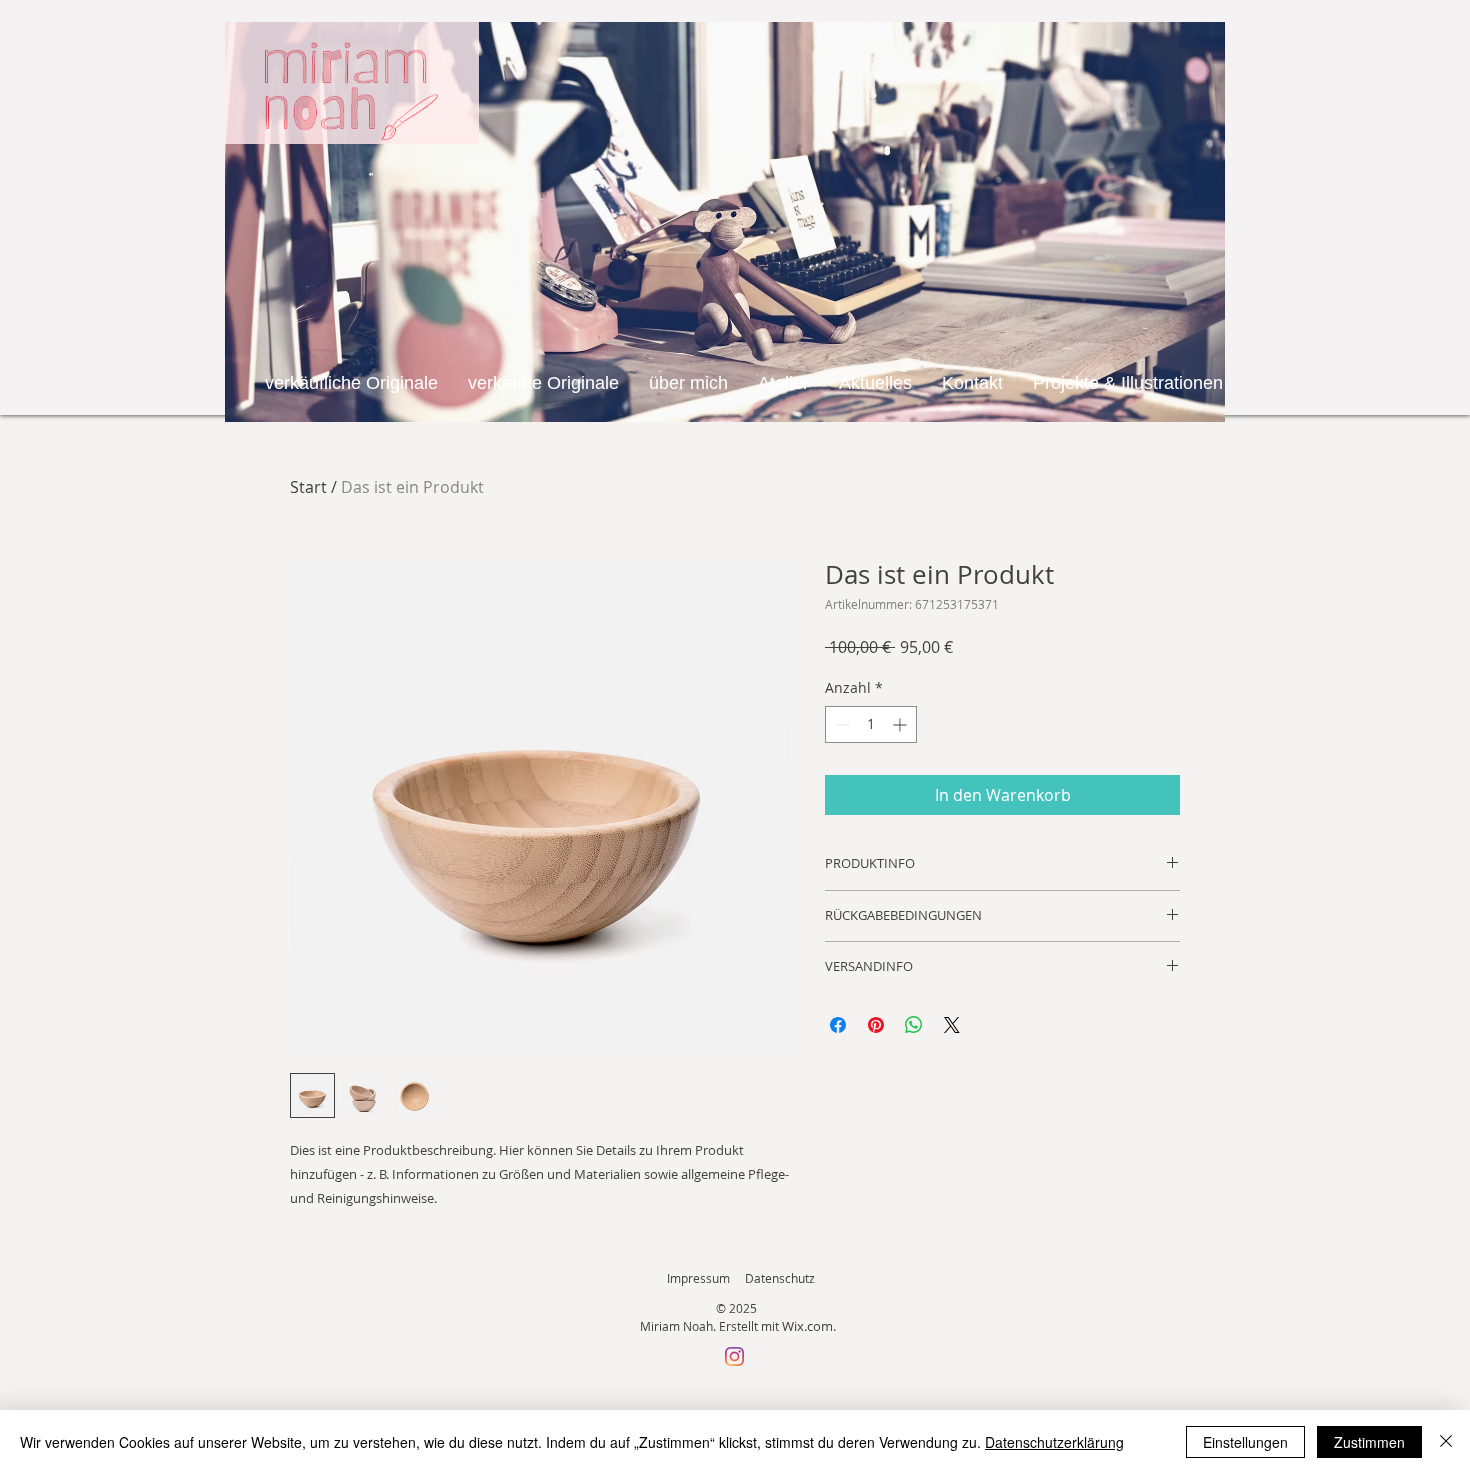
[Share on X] (952, 1025)
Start (308, 487)
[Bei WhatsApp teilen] (914, 1025)
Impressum (698, 1278)
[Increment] (901, 724)
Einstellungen (1245, 1442)
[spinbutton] (871, 724)
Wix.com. (809, 1326)
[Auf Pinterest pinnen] (876, 1025)
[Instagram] (734, 1356)
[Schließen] (1446, 1442)
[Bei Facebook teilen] (838, 1025)
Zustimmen (1369, 1442)
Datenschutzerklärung (1054, 1442)
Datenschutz (780, 1278)
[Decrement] (840, 724)
